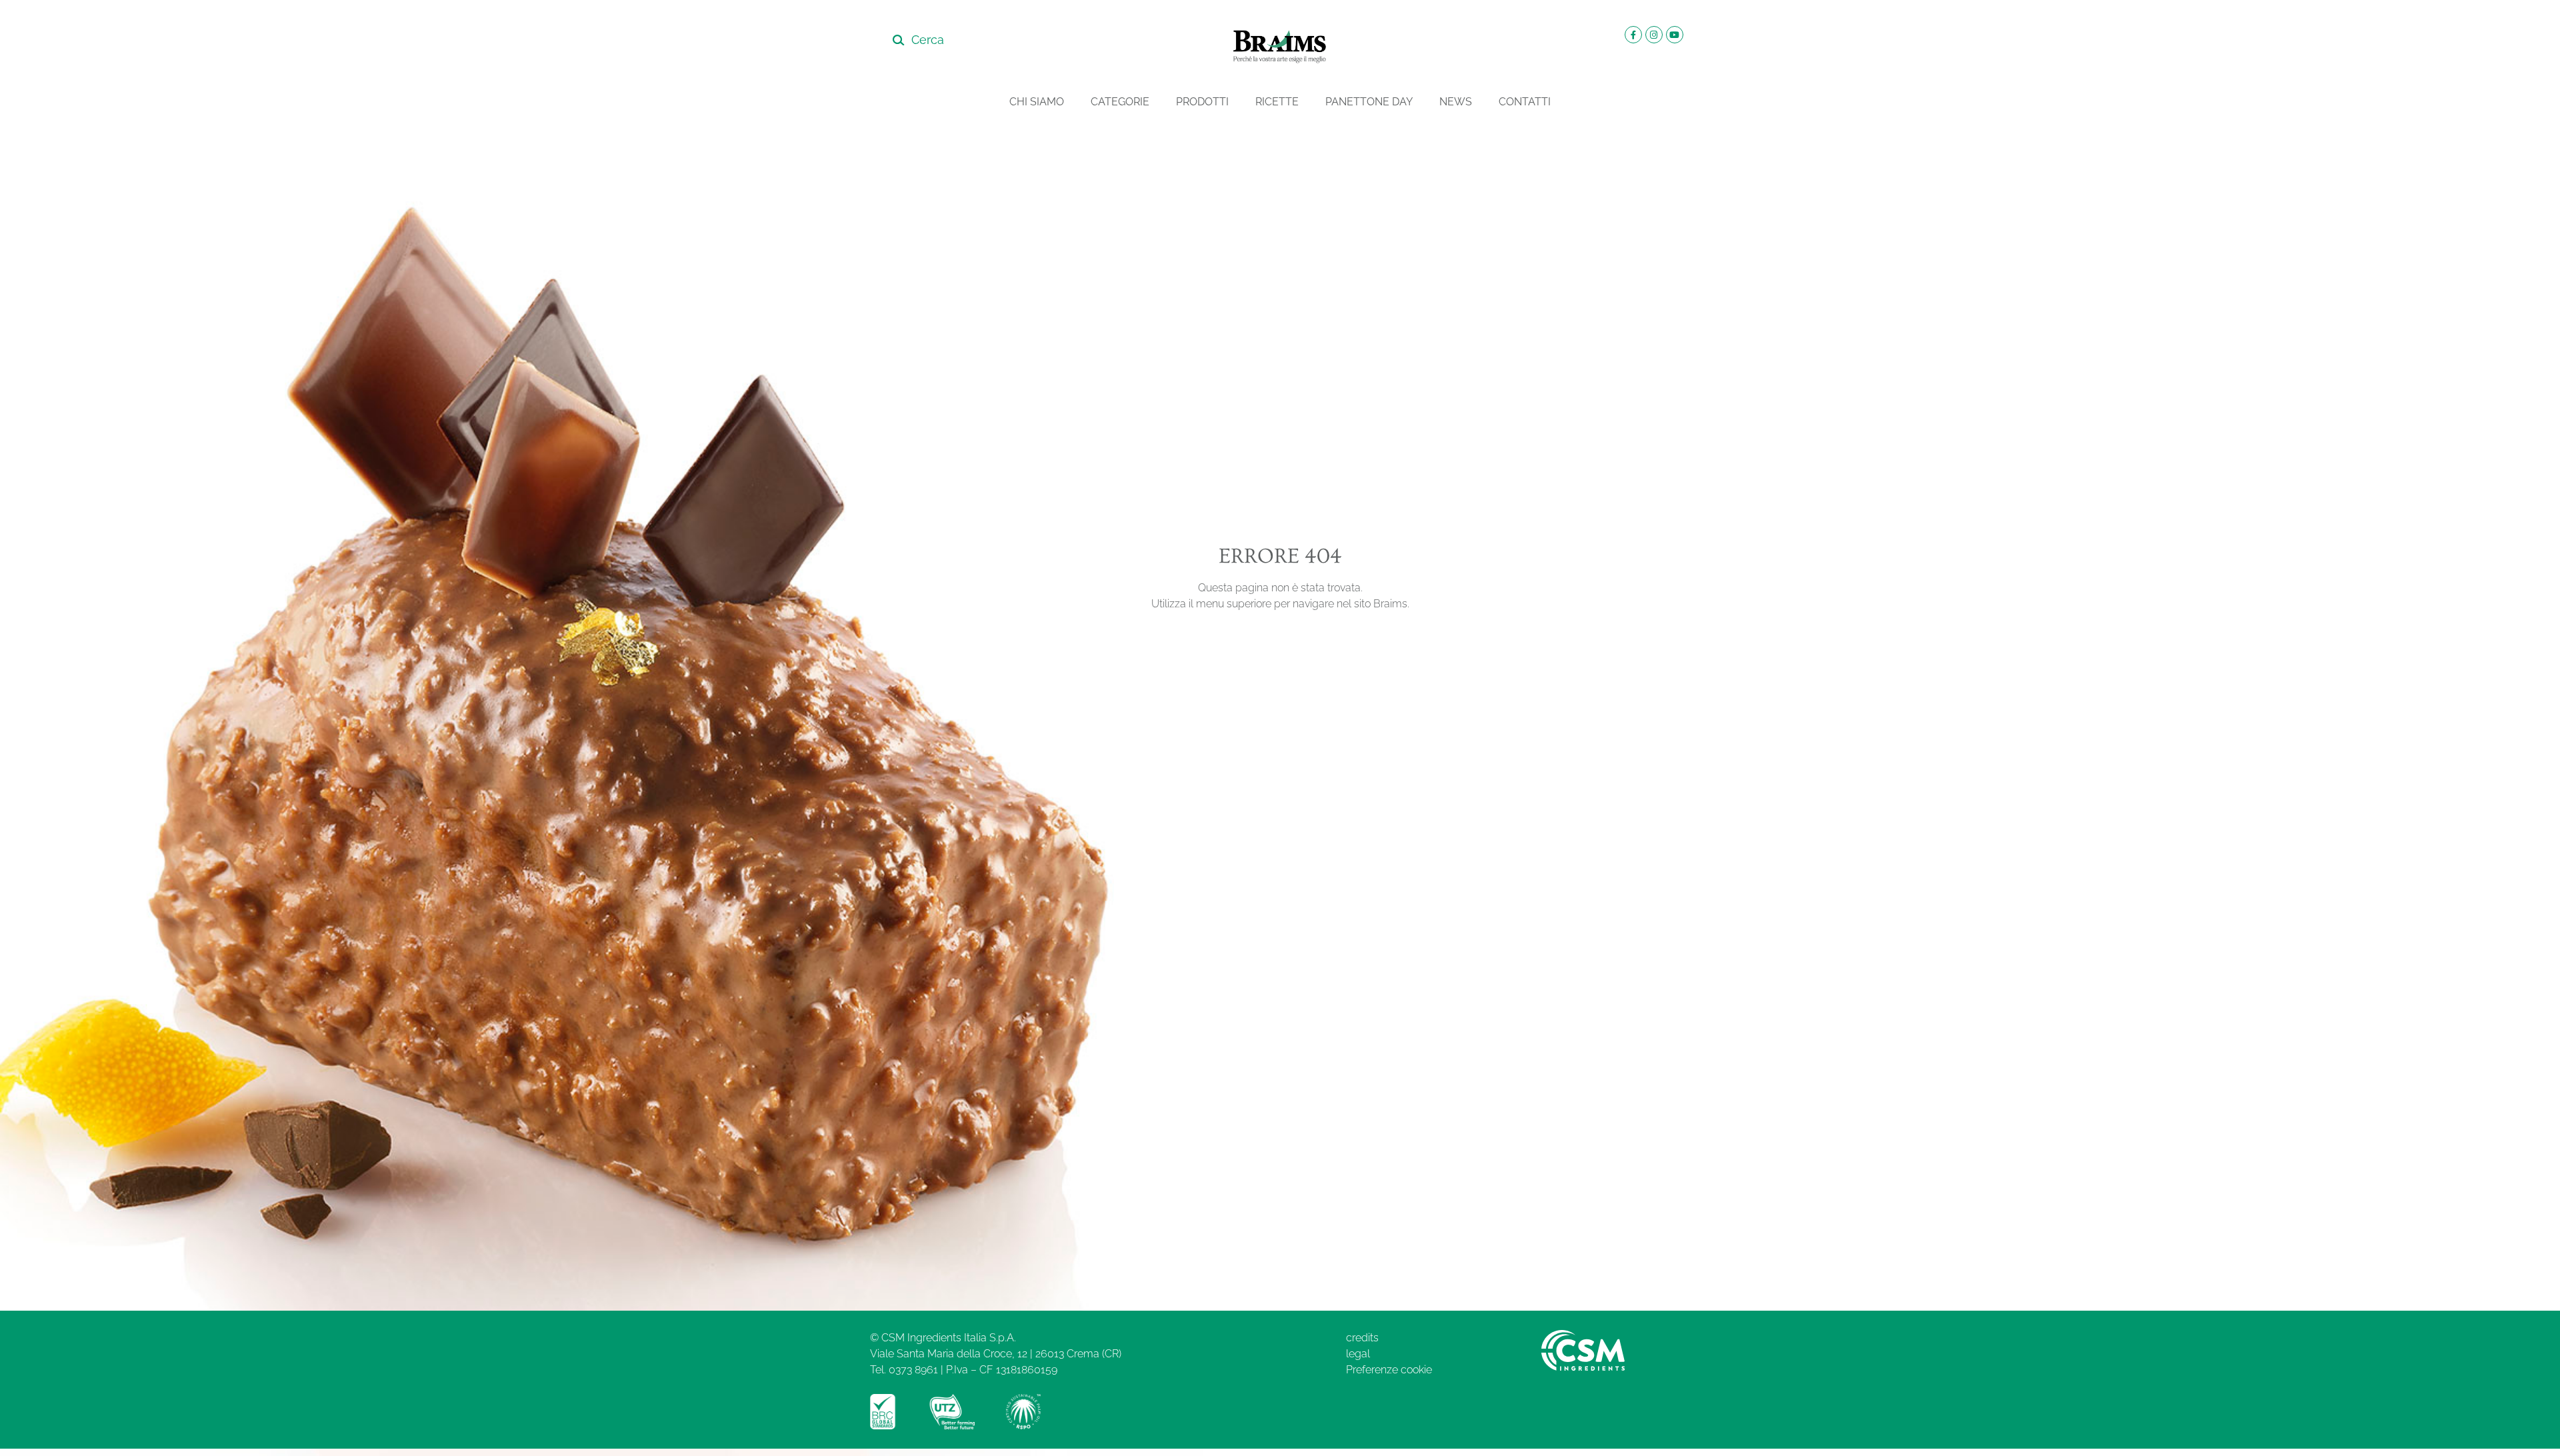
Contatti (1525, 102)
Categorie (1120, 102)
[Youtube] (1675, 35)
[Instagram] (1654, 35)
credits (1362, 1338)
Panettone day (1369, 102)
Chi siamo (1037, 102)
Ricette (1277, 102)
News (1456, 102)
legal (1358, 1354)
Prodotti (1202, 102)
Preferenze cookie (1389, 1370)
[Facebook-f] (1633, 35)
